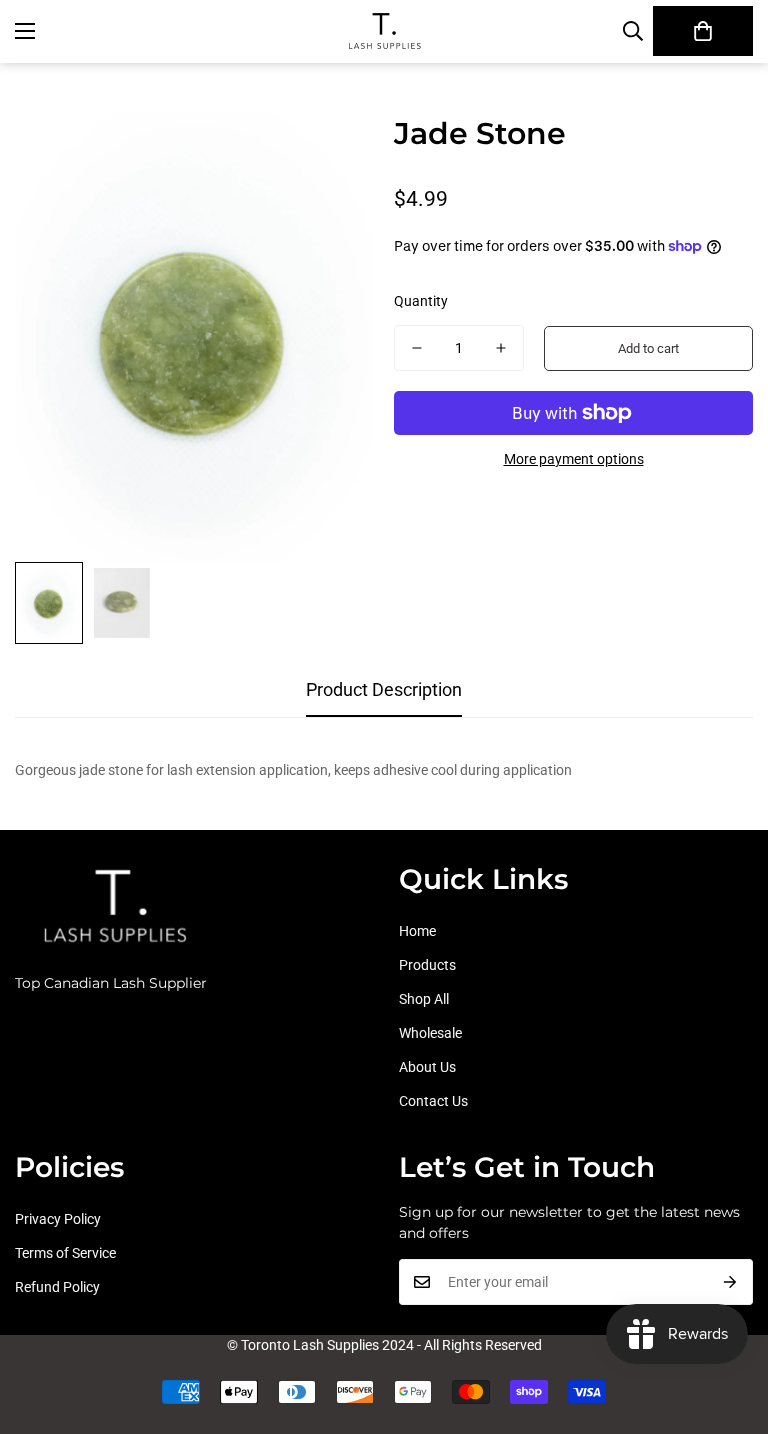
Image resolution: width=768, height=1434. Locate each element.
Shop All (424, 999)
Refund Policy (57, 1287)
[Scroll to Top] (407, 1339)
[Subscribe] (730, 1282)
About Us (427, 1067)
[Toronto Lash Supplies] (384, 31)
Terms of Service (65, 1253)
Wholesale (430, 1033)
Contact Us (433, 1101)
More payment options (574, 459)
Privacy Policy (58, 1219)
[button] (703, 31)
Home (417, 931)
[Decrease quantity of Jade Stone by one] (417, 348)
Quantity (421, 301)
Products (427, 965)
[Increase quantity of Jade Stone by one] (501, 348)
